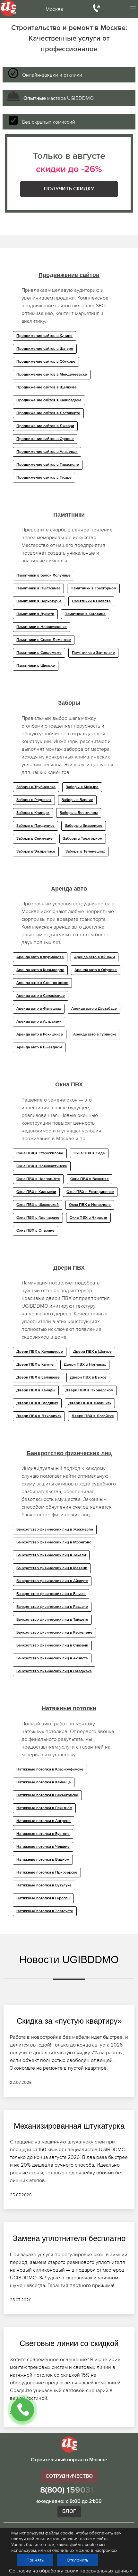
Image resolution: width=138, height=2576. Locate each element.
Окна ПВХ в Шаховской (38, 1205)
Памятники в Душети (35, 614)
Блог (69, 2512)
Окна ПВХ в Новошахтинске (42, 1166)
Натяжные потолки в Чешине (43, 1847)
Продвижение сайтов (69, 275)
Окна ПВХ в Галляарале (38, 1218)
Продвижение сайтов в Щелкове (47, 387)
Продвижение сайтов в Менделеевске (52, 375)
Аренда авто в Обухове (96, 970)
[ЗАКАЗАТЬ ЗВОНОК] (22, 2410)
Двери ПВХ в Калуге (35, 1365)
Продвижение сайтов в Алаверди (47, 452)
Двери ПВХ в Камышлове (40, 1352)
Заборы (69, 703)
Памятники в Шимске (36, 666)
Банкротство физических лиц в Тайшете (52, 1620)
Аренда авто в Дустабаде (94, 1009)
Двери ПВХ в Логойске (93, 1416)
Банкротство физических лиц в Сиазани (52, 1646)
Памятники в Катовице (85, 614)
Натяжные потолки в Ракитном (44, 1808)
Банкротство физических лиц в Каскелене (54, 1633)
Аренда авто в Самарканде (41, 996)
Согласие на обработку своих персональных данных (71, 2571)
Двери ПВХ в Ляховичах (39, 1416)
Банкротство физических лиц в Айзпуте (52, 1581)
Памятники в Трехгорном (93, 588)
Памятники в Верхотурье (39, 601)
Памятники (69, 515)
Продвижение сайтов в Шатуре (45, 349)
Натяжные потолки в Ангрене (43, 1821)
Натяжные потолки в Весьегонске (47, 1795)
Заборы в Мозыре (82, 787)
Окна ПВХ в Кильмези (36, 1192)
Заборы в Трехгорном (83, 839)
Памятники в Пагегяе (91, 601)
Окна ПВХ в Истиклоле (90, 1205)
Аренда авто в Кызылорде (40, 970)
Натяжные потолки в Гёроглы (43, 1898)
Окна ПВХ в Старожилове (40, 1153)
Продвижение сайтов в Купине (44, 336)
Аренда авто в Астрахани (39, 1022)
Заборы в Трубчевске (36, 787)
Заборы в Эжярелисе (36, 852)
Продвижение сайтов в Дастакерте (48, 413)
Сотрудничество (69, 2476)
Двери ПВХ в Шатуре (92, 1352)
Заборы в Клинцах (33, 813)
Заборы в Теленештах (85, 852)
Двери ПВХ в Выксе (88, 1378)
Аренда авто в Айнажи (95, 957)
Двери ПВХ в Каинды (36, 1390)
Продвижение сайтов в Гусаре (44, 478)
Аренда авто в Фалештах (39, 1009)
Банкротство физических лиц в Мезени (52, 1568)
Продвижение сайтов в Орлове (45, 439)
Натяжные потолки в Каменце (44, 1782)
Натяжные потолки (69, 1708)
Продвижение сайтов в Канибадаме (49, 400)
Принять (35, 2560)
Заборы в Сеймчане (34, 839)
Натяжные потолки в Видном (43, 1860)
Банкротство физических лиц (69, 1453)
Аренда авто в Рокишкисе (40, 1035)
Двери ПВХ (69, 1268)
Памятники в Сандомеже (39, 653)
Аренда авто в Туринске (95, 1035)
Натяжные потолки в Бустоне (43, 1834)
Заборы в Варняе (77, 800)
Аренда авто (69, 889)
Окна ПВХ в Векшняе (90, 1179)
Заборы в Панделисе (35, 826)
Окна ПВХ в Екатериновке (90, 1192)
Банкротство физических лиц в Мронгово (54, 1542)
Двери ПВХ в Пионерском (89, 1390)
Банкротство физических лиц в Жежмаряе (55, 1530)
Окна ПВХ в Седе (89, 1153)
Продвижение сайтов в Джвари (45, 426)
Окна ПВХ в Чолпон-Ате (38, 1179)
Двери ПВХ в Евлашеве (38, 1378)
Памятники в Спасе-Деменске (44, 640)
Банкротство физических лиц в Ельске (51, 1594)
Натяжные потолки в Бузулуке (44, 1885)
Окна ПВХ (69, 1084)
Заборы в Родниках (34, 800)
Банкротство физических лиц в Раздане (52, 1607)
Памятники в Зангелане (93, 653)
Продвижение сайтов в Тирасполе (48, 465)
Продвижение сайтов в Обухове (46, 362)
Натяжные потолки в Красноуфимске (50, 1770)
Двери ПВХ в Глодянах (37, 1403)
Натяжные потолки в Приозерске (47, 1873)
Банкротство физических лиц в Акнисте (52, 1658)
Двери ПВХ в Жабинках (90, 1403)
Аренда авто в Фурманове (40, 957)
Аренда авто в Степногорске (42, 983)
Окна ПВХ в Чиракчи (88, 1218)
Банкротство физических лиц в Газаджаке (54, 1671)
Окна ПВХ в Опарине (35, 1231)
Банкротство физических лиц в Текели (51, 1555)
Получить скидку (69, 189)
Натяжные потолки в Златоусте (45, 1911)
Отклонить (78, 2560)
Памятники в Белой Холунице (43, 576)
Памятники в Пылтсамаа (38, 588)
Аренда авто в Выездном (39, 1047)
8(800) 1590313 (69, 2490)
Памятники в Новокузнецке (42, 627)
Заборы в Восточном (79, 813)
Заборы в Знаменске (84, 826)
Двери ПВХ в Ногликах (85, 1365)
